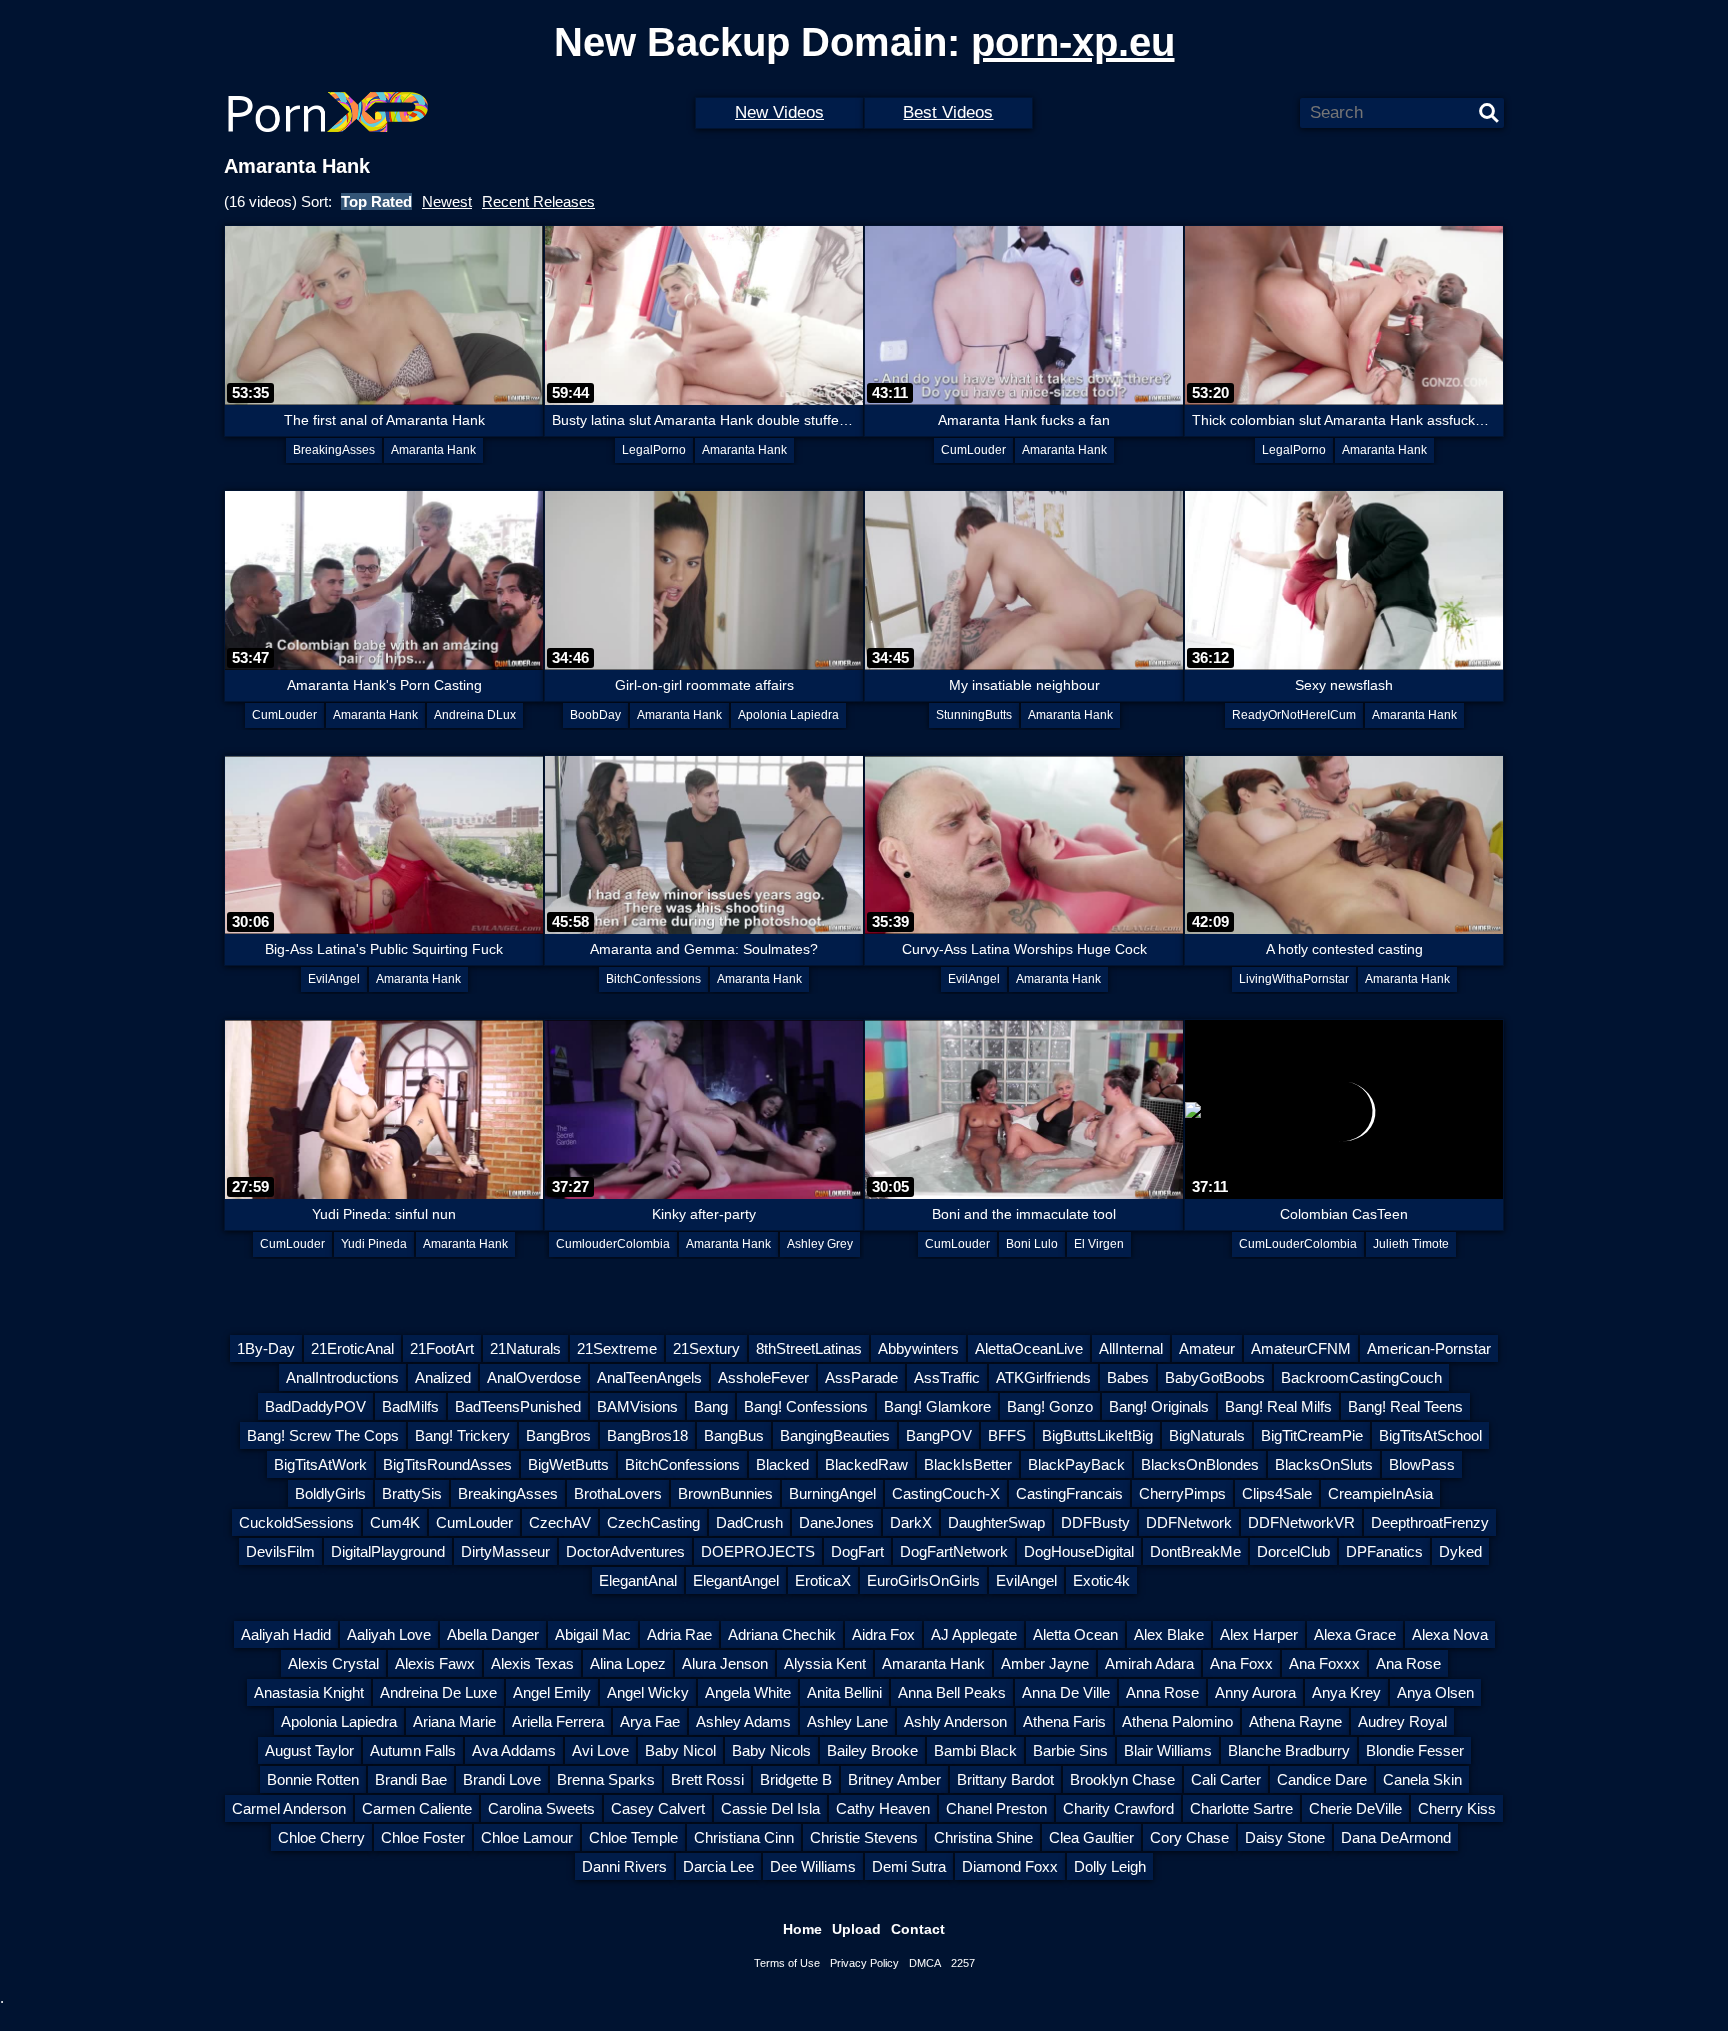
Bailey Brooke (872, 1750)
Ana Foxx (1241, 1663)
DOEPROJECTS (758, 1551)
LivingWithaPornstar (1294, 979)
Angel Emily (552, 1692)
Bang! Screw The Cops (323, 1435)
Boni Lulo (1032, 1244)
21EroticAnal (352, 1348)
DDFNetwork (1189, 1522)
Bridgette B (796, 1779)
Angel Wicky (648, 1692)
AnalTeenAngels (649, 1377)
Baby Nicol (680, 1750)
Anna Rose (1162, 1692)
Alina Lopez (628, 1663)
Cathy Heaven (883, 1808)
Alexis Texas (532, 1663)
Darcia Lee (718, 1866)
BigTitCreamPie (1312, 1435)
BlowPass (1422, 1464)
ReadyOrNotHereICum (1294, 715)
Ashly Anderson (955, 1721)
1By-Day (266, 1348)
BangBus (734, 1435)
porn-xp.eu (1073, 42)
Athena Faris (1064, 1721)
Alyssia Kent (825, 1663)
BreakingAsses (334, 450)
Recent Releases (538, 201)
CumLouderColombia (1298, 1244)
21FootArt (442, 1348)
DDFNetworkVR (1301, 1522)
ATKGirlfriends (1043, 1377)
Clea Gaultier (1091, 1837)
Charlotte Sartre (1241, 1808)
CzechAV (560, 1522)
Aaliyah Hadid (286, 1634)
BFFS (1007, 1435)
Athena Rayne (1295, 1721)
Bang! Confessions (806, 1406)
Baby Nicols (771, 1750)
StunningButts (974, 715)
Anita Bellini (844, 1692)
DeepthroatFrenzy (1430, 1522)
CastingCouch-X (946, 1493)
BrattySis (412, 1493)
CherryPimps (1182, 1493)
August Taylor (309, 1750)
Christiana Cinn (744, 1837)
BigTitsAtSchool (1430, 1435)
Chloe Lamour (527, 1837)
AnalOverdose (534, 1377)
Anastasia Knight (309, 1692)
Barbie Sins (1070, 1750)
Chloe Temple (633, 1837)
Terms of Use (787, 1963)
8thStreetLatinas (809, 1348)
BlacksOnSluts (1324, 1464)
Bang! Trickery (462, 1435)
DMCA (925, 1963)
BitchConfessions (653, 979)
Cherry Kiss (1457, 1808)
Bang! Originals (1159, 1406)
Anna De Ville (1066, 1692)
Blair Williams (1168, 1750)
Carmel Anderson (289, 1808)
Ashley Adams (743, 1721)
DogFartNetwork (954, 1551)
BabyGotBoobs (1215, 1377)
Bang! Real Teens (1405, 1406)
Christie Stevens (864, 1837)
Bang (711, 1406)
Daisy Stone (1285, 1837)
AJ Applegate (974, 1634)
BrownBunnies (725, 1493)
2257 (963, 1963)
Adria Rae (679, 1634)
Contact (918, 1929)
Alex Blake (1169, 1634)
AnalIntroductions (342, 1377)
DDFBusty (1095, 1522)
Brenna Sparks (606, 1779)
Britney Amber (894, 1779)
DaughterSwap (996, 1522)
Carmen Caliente (417, 1808)
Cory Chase (1189, 1837)
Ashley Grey (820, 1244)
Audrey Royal (1402, 1721)
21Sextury (706, 1348)
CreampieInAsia (1380, 1493)
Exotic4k (1101, 1580)
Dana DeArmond (1396, 1837)
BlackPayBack (1076, 1464)
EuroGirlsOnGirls (923, 1580)
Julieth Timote (1411, 1244)
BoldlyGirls (330, 1493)
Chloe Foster (423, 1837)
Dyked (1460, 1551)
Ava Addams (514, 1750)
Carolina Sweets (541, 1808)
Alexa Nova (1450, 1634)
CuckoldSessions (296, 1522)
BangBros (558, 1435)
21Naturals (525, 1348)
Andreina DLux (475, 715)
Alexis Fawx (435, 1663)
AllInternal (1131, 1348)
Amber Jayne (1045, 1663)
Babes (1128, 1377)
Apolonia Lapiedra (788, 715)
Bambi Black (975, 1750)
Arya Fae (650, 1721)
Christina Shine (983, 1837)
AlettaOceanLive (1029, 1348)
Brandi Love (502, 1779)
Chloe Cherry (321, 1837)
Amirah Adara (1149, 1663)
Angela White (748, 1692)
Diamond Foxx (1010, 1866)
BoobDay (595, 715)
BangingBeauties (835, 1435)
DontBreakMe (1195, 1551)
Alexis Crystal (333, 1663)
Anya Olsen (1435, 1692)
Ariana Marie (454, 1721)
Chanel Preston (996, 1808)
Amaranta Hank (433, 450)
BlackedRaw (866, 1464)
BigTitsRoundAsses (447, 1464)
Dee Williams (813, 1866)
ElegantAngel (736, 1580)
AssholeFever (763, 1377)
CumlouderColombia (613, 1244)
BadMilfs (410, 1406)
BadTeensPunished (518, 1406)
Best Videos (948, 112)
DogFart (857, 1551)
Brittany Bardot (1005, 1779)
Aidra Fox (883, 1634)
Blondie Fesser (1415, 1750)
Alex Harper (1259, 1634)
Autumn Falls (413, 1750)
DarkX (911, 1522)
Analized (443, 1377)
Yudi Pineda (374, 1244)
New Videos (779, 112)
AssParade (861, 1377)
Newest (447, 201)
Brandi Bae (411, 1779)
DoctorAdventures (625, 1551)
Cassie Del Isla (770, 1808)
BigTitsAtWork (320, 1464)
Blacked (782, 1464)
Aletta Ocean (1075, 1634)
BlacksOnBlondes (1200, 1464)
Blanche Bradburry (1289, 1750)
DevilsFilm (280, 1551)
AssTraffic (947, 1377)
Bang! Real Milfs (1278, 1406)
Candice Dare (1322, 1779)
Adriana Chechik (782, 1634)
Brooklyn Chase (1122, 1779)
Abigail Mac (593, 1634)
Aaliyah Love (389, 1634)
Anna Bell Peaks (952, 1692)
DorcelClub (1293, 1551)
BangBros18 (647, 1435)
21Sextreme (617, 1348)
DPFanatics (1384, 1551)
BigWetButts (568, 1464)
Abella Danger (493, 1634)
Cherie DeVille (1355, 1808)
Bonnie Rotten (313, 1779)
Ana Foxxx (1324, 1663)
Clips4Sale (1277, 1493)
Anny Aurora (1255, 1692)
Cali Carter (1226, 1779)
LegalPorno (654, 450)
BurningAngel (832, 1493)
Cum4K (395, 1522)
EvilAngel (334, 979)
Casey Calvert (658, 1808)
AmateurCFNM (1301, 1348)
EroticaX (823, 1580)
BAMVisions (637, 1406)
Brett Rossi (707, 1779)
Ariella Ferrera (558, 1721)
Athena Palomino (1177, 1721)
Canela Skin (1422, 1779)
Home (802, 1929)
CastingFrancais (1069, 1493)
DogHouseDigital (1079, 1551)
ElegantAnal (638, 1580)
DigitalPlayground (388, 1551)
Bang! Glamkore (937, 1406)
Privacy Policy (864, 1963)
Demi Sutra (909, 1866)
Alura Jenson (725, 1663)
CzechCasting (653, 1522)
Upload (856, 1929)
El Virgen (1099, 1244)
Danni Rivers (624, 1866)
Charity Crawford (1118, 1808)
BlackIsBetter (968, 1464)
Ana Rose (1408, 1663)
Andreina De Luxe (438, 1692)
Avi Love (600, 1750)
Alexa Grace (1355, 1634)
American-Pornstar (1429, 1348)
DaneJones (836, 1522)
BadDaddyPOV (315, 1406)
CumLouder (973, 450)
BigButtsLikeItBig (1097, 1435)
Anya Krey (1346, 1692)
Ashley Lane (847, 1721)
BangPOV (939, 1435)
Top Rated (376, 201)
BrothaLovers (618, 1493)
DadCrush (749, 1522)
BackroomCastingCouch (1361, 1377)
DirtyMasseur (505, 1551)
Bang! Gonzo (1050, 1406)
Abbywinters (918, 1348)
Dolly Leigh (1110, 1866)
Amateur (1207, 1348)
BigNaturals (1207, 1435)
